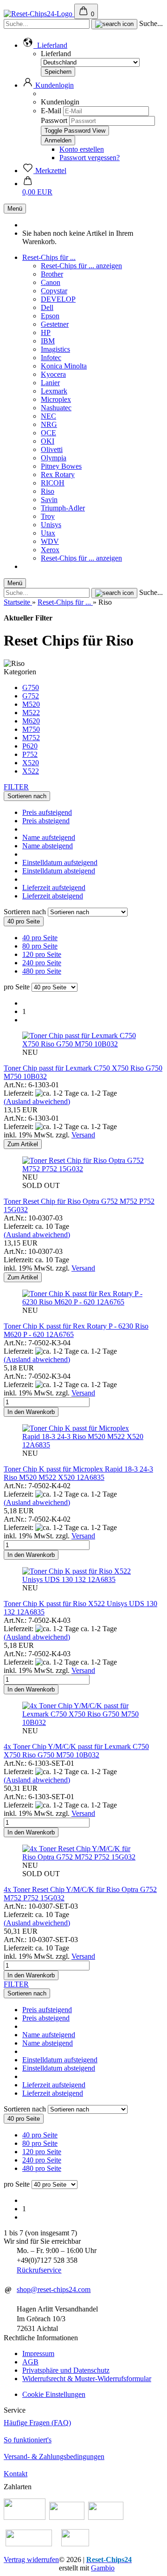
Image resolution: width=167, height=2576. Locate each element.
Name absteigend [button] (48, 846)
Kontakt (16, 2474)
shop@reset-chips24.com (54, 2289)
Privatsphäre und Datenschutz (66, 2370)
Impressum (38, 2353)
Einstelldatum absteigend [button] (59, 871)
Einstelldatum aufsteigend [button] (60, 862)
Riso (48, 491)
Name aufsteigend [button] (49, 837)
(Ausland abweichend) (37, 1101)
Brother (52, 274)
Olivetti (52, 449)
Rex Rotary (58, 475)
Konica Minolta (64, 366)
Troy (48, 516)
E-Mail (51, 111)
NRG (49, 424)
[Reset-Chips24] (39, 14)
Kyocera (53, 374)
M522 (31, 713)
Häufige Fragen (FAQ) (37, 2423)
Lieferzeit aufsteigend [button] (54, 888)
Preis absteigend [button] (46, 821)
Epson (50, 316)
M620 (31, 721)
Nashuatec (56, 408)
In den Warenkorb (31, 1412)
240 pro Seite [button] (42, 963)
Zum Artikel (23, 1144)
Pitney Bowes (61, 466)
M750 (31, 729)
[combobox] (27, 796)
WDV (50, 541)
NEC (48, 416)
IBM (48, 341)
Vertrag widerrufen (31, 2560)
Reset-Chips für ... (49, 257)
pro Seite (17, 987)
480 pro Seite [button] (42, 971)
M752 (31, 738)
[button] (45, 45)
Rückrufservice (39, 2270)
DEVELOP (58, 299)
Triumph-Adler (63, 508)
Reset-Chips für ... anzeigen (81, 266)
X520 (31, 763)
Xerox (50, 550)
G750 (31, 688)
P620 (30, 746)
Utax (48, 533)
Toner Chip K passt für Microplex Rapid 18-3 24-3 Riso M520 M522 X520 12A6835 (78, 1473)
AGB (30, 2362)
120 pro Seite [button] (42, 954)
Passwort (54, 120)
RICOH (53, 483)
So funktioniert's (28, 2440)
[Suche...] (114, 24)
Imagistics (55, 349)
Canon (51, 282)
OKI (48, 441)
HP (46, 332)
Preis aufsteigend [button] (47, 812)
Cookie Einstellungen (54, 2394)
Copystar (54, 291)
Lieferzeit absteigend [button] (53, 896)
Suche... (151, 23)
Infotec (51, 358)
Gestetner (55, 324)
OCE (48, 433)
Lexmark (54, 391)
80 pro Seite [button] (40, 946)
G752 (31, 696)
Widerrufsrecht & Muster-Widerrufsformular (87, 2379)
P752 (30, 754)
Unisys (51, 525)
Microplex (56, 399)
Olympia (54, 458)
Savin (49, 500)
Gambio (103, 2568)
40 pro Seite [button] (40, 938)
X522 (31, 771)
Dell (47, 307)
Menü (15, 209)
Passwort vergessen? (90, 158)
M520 (31, 704)
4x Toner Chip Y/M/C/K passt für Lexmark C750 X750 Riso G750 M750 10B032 (76, 1751)
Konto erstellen (82, 149)
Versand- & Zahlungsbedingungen (54, 2457)
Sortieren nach (26, 912)
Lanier (50, 383)
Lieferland (56, 54)
